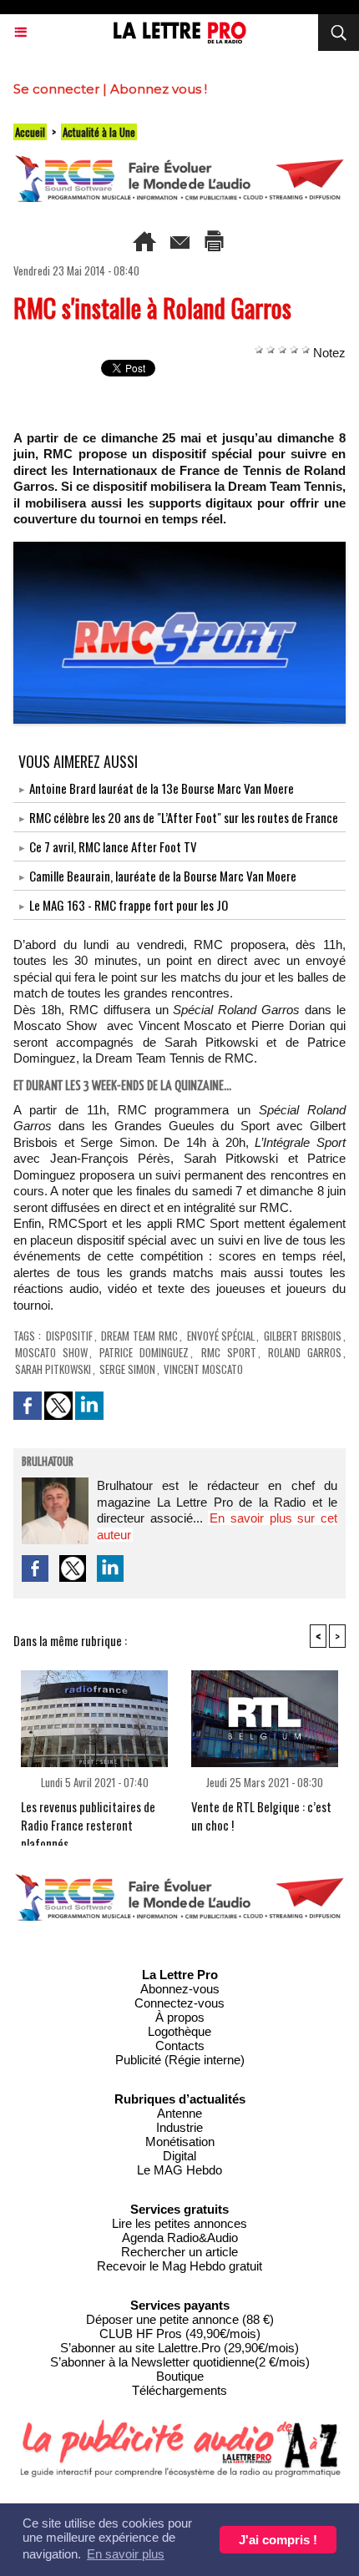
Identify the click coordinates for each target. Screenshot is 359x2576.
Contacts (180, 2046)
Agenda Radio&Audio (180, 2238)
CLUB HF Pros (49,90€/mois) (180, 2334)
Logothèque (179, 2031)
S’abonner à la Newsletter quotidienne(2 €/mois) (180, 2362)
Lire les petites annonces (179, 2223)
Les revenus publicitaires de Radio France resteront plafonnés (88, 1818)
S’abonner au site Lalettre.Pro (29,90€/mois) (179, 2348)
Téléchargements (179, 2390)
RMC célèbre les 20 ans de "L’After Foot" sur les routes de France (184, 817)
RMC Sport (229, 1352)
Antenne (179, 2113)
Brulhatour (48, 1462)
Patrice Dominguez (144, 1352)
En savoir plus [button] (126, 2554)
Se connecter (56, 89)
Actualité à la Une (99, 132)
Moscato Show (51, 1352)
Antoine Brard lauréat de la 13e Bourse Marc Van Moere (162, 788)
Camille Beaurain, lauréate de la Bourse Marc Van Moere (163, 876)
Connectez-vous (179, 2003)
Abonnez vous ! (159, 89)
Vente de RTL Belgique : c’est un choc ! (261, 1816)
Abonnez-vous (180, 1989)
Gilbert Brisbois (303, 1336)
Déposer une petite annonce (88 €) (180, 2319)
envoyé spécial (221, 1336)
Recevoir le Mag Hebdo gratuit (179, 2266)
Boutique (180, 2376)
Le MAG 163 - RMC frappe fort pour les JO (129, 905)
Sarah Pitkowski (53, 1369)
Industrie (179, 2127)
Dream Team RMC (139, 1336)
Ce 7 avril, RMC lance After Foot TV (113, 846)
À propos (180, 2017)
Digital (179, 2156)
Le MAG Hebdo (179, 2170)
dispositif (69, 1336)
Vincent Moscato (203, 1369)
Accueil (30, 132)
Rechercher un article (179, 2252)
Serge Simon (127, 1369)
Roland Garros (305, 1352)
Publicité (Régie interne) (180, 2060)
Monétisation (180, 2142)
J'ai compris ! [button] (278, 2540)
